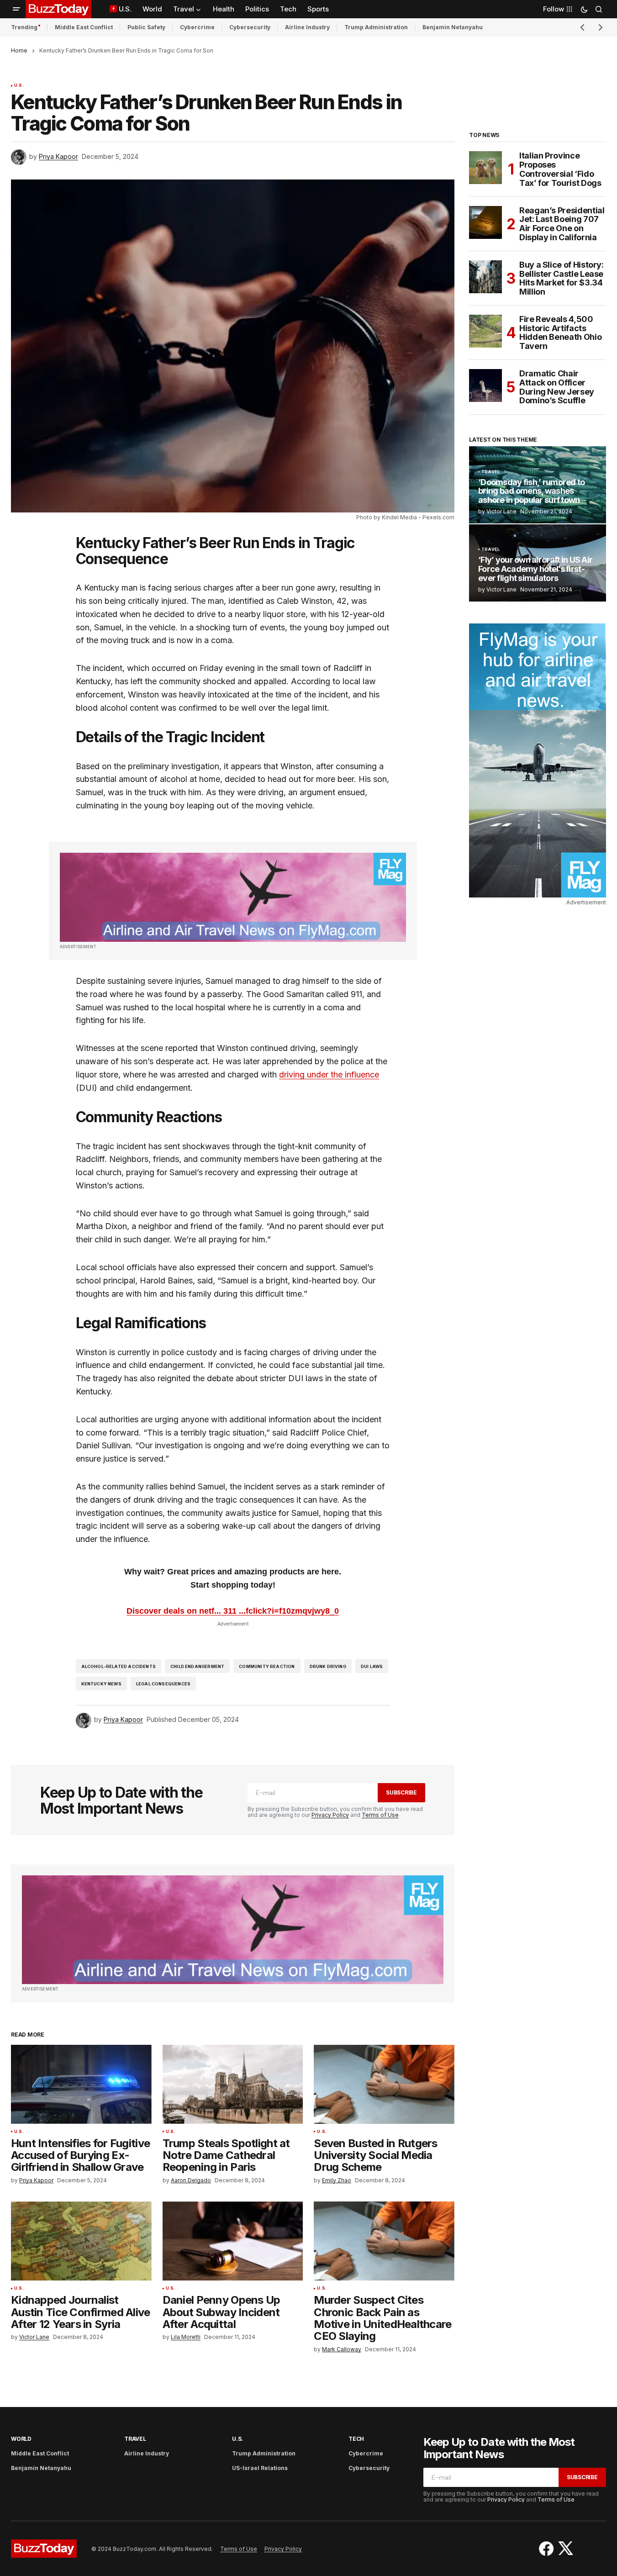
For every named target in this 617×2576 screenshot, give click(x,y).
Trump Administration (376, 27)
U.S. (19, 85)
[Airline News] (233, 897)
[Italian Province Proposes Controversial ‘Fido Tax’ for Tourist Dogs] (485, 168)
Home (19, 50)
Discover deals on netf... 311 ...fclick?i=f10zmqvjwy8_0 (233, 1611)
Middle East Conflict (84, 27)
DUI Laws (372, 1666)
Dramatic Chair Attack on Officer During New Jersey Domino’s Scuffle (557, 387)
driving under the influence (329, 1074)
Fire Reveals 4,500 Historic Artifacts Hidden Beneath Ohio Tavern (560, 333)
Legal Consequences (163, 1684)
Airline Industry (307, 27)
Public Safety (146, 27)
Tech (356, 2439)
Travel (490, 472)
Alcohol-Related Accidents (119, 1666)
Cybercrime (197, 27)
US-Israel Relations (260, 2468)
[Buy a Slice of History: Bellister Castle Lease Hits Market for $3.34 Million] (485, 277)
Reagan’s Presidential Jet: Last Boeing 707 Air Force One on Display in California (562, 224)
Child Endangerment (197, 1666)
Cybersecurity (250, 27)
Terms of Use (380, 1815)
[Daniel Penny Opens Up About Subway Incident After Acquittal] (233, 2241)
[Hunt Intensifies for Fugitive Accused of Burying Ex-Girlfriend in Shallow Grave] (81, 2084)
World (21, 2439)
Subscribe (401, 1792)
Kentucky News (101, 1684)
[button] (16, 9)
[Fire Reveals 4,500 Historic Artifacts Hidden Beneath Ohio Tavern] (485, 331)
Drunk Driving (328, 1666)
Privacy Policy (330, 1815)
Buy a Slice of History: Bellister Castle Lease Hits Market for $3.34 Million (562, 278)
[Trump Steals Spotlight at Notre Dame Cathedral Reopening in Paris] (233, 2084)
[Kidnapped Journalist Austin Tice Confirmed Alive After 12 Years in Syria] (81, 2241)
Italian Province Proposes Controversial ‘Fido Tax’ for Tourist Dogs (560, 169)
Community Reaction (267, 1666)
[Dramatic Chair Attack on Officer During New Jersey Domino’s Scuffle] (485, 385)
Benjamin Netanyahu (453, 27)
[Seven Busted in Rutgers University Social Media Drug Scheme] (384, 2084)
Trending (24, 27)
